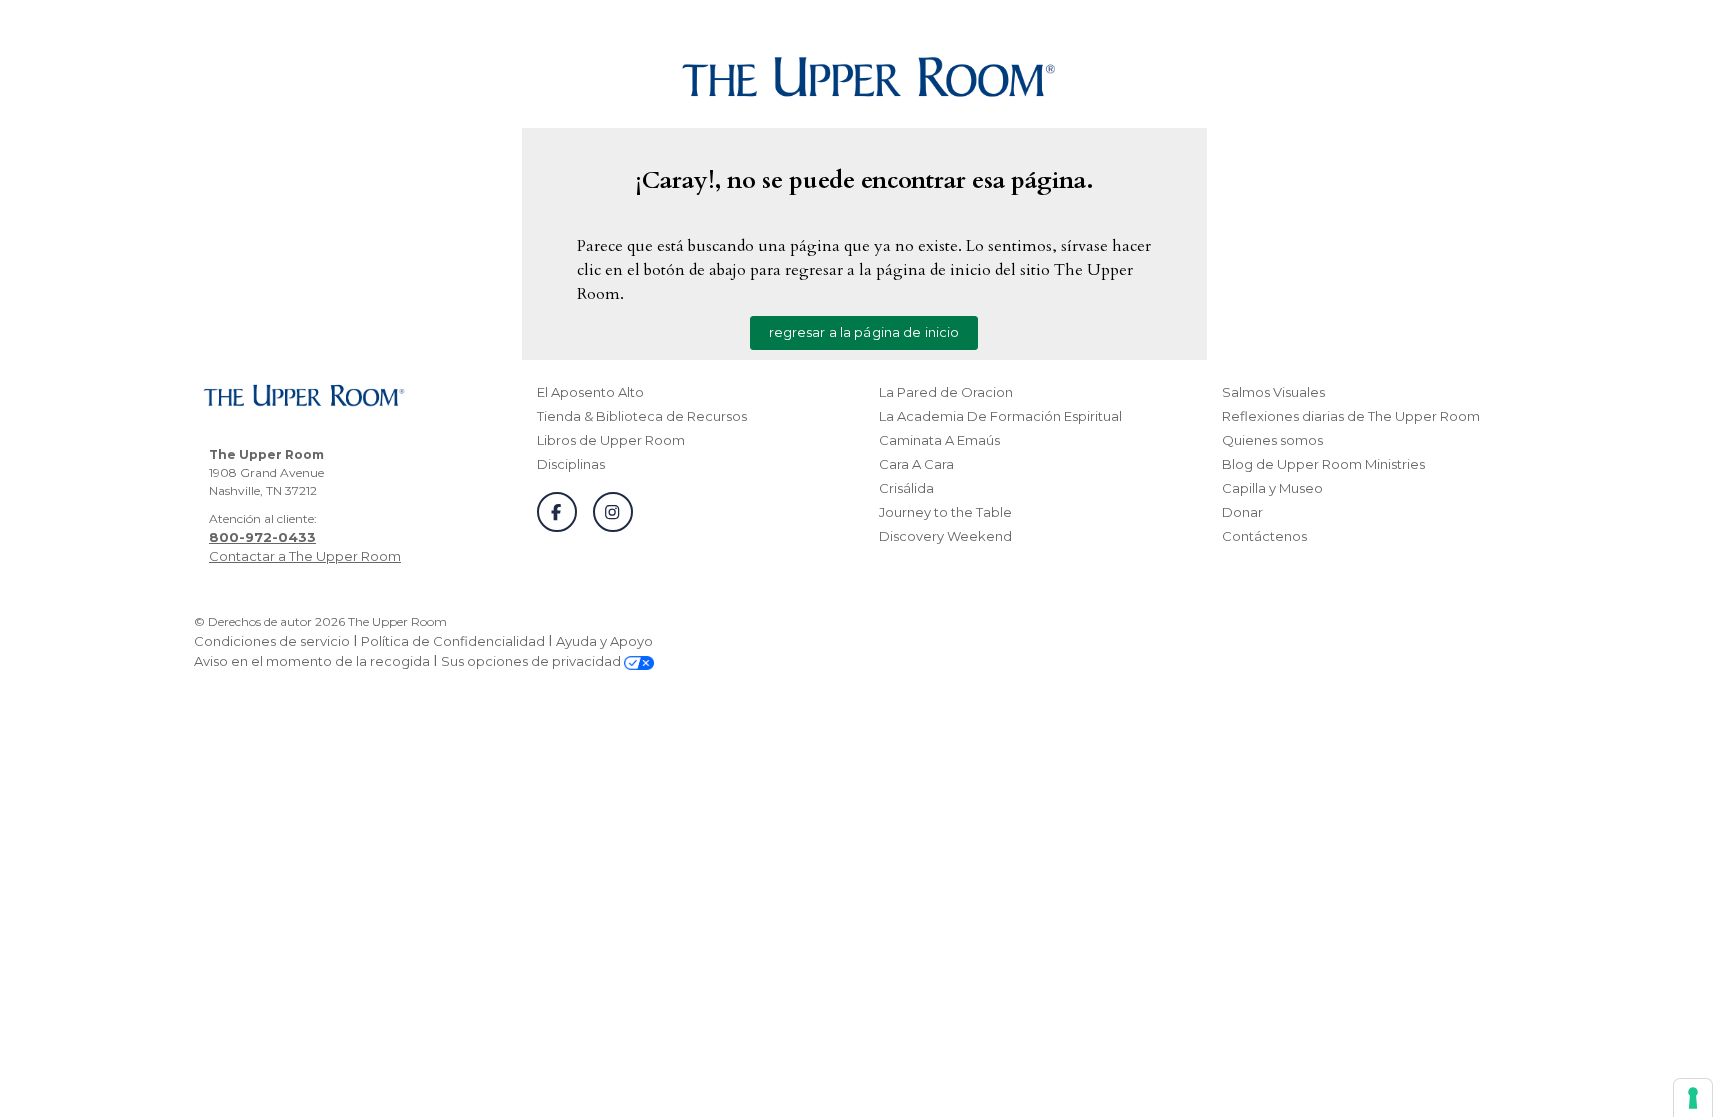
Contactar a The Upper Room (305, 556)
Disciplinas (571, 464)
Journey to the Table (945, 512)
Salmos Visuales (1273, 392)
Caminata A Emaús (939, 440)
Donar (1242, 512)
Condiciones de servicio (272, 641)
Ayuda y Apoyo (604, 641)
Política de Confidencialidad (453, 641)
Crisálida (906, 488)
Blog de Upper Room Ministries (1323, 464)
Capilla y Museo (1272, 488)
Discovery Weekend (945, 536)
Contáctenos (1264, 536)
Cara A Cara (916, 464)
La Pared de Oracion (946, 392)
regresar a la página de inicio (864, 332)
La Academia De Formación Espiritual (1000, 416)
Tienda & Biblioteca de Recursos (642, 416)
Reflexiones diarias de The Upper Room (1351, 416)
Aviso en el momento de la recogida (312, 661)
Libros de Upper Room (611, 440)
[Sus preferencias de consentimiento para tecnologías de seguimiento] (1693, 1098)
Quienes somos (1272, 440)
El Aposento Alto (590, 392)
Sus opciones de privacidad (532, 661)
